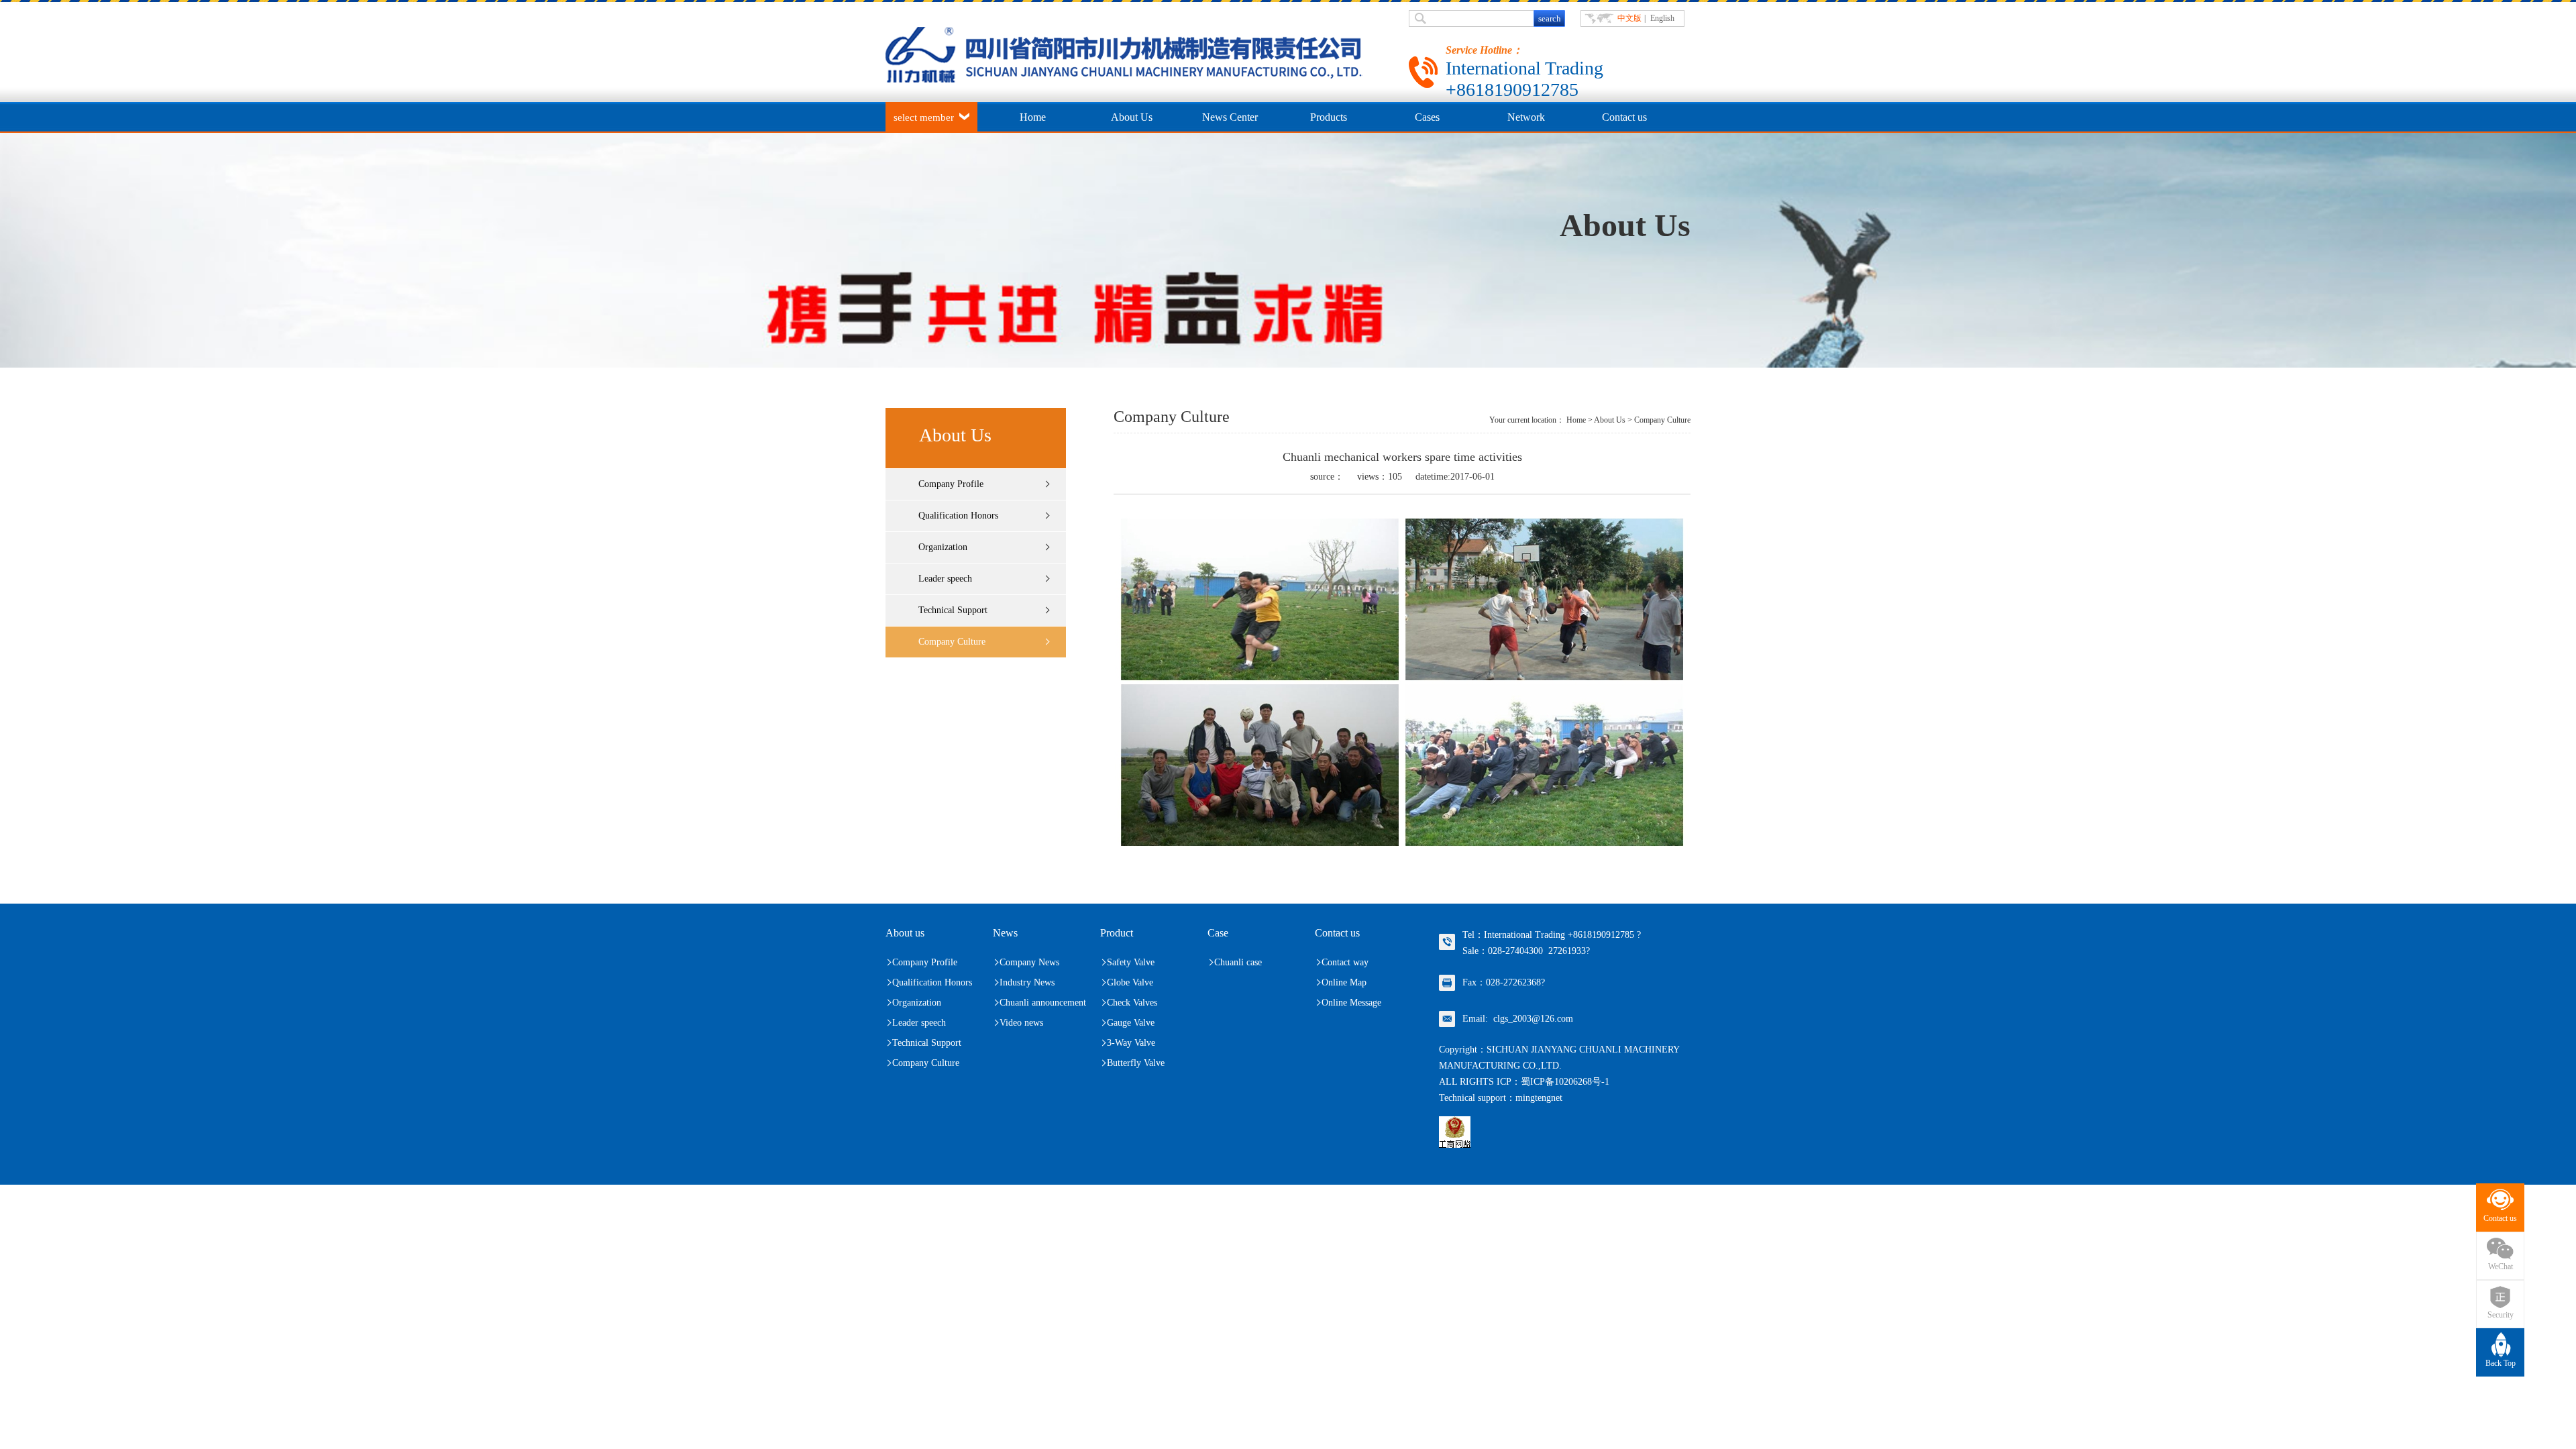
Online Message (1351, 1003)
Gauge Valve (1131, 1023)
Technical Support (953, 610)
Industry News (1027, 982)
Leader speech (945, 579)
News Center (1230, 117)
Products (1329, 117)
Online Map (1344, 982)
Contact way (1345, 962)
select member (924, 117)
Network (1526, 117)
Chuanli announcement (1043, 1003)
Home (1033, 117)
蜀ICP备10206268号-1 (1565, 1082)
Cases (1427, 117)
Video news (1021, 1023)
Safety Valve (1131, 962)
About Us (1132, 117)
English (1662, 18)
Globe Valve (1130, 982)
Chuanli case (1238, 962)
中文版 (1629, 18)
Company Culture (952, 642)
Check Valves (1132, 1003)
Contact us (1624, 117)
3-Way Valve (1131, 1043)
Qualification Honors (958, 516)
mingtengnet (1539, 1098)
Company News (1029, 962)
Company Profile (951, 484)
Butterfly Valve (1136, 1063)
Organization (943, 547)
